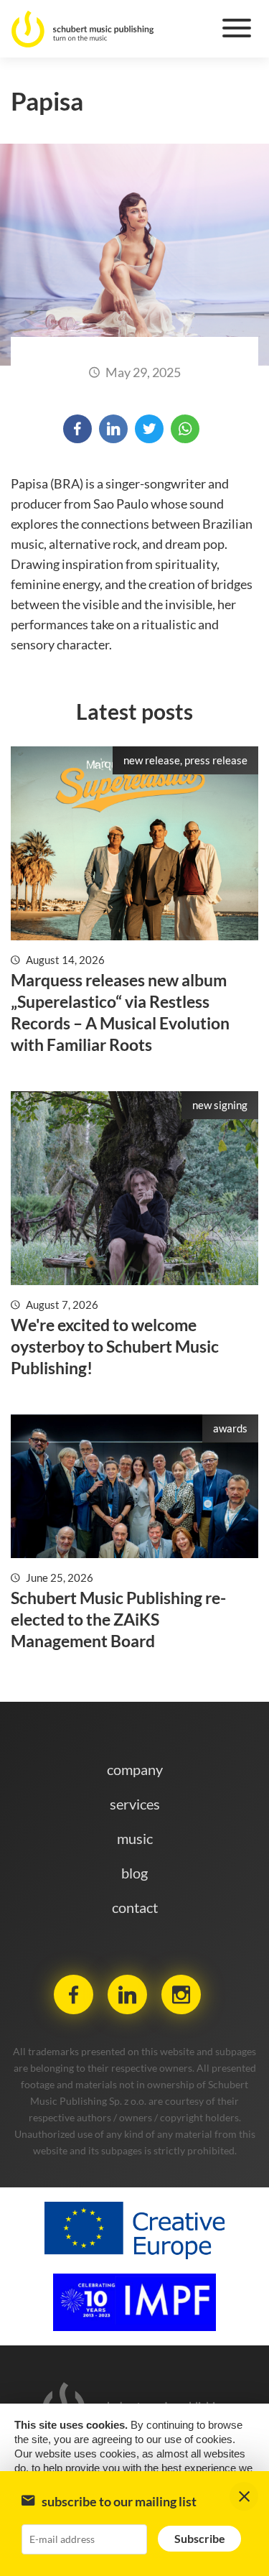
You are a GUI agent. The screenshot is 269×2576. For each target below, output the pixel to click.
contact (135, 1907)
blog (134, 1873)
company (135, 1769)
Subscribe (200, 2538)
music (135, 1838)
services (135, 1804)
